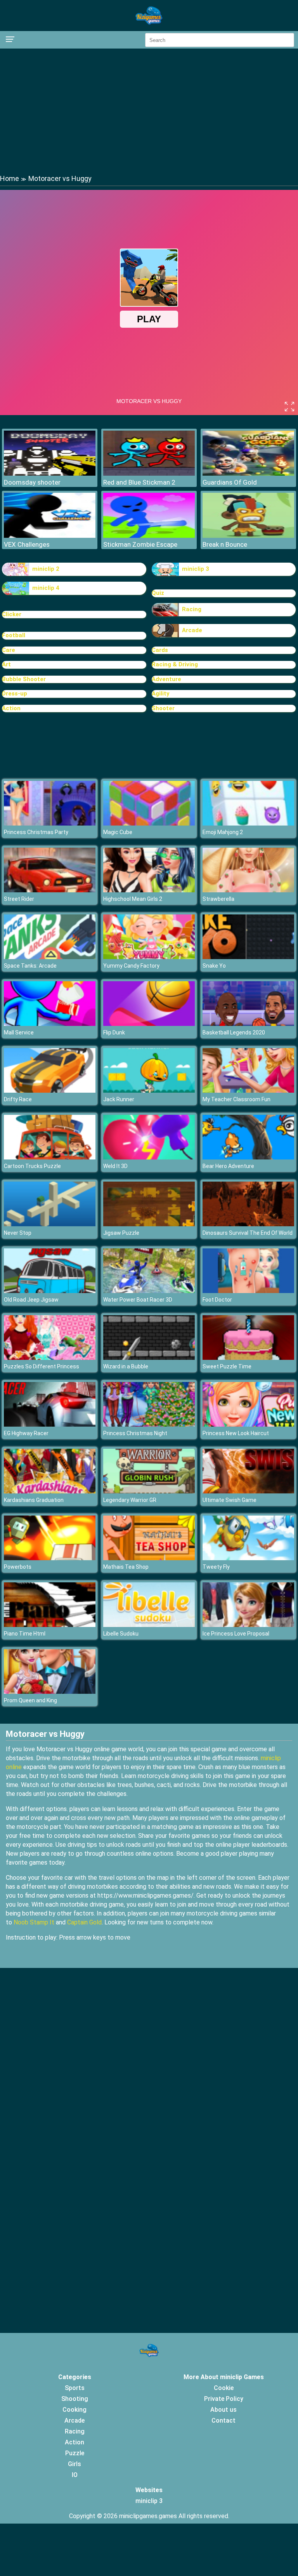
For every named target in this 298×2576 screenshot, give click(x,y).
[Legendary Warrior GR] (149, 1491)
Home (10, 178)
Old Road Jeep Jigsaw (31, 1300)
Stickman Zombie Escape (140, 544)
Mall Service (19, 1032)
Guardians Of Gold (230, 482)
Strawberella (218, 899)
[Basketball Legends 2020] (248, 1024)
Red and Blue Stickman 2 (139, 482)
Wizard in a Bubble (126, 1366)
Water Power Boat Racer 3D (138, 1300)
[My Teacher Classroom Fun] (248, 1091)
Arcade (192, 630)
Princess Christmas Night (135, 1433)
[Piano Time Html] (50, 1625)
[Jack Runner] (149, 1091)
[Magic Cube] (149, 823)
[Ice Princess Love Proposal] (248, 1625)
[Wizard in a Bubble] (149, 1358)
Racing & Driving (175, 664)
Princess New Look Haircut (236, 1433)
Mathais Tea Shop (126, 1567)
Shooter (163, 708)
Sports (75, 2388)
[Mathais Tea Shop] (149, 1558)
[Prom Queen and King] (50, 1692)
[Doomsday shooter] (50, 474)
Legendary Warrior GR (130, 1500)
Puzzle (75, 2453)
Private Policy (224, 2399)
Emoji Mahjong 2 (223, 832)
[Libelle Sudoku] (149, 1625)
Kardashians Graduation (34, 1500)
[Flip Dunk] (149, 1024)
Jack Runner (119, 1099)
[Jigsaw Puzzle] (149, 1224)
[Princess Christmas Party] (50, 823)
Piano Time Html (25, 1634)
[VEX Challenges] (50, 536)
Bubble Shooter (24, 679)
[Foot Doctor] (248, 1291)
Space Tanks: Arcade (30, 966)
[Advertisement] (149, 111)
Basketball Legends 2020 (234, 1032)
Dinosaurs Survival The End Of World (248, 1233)
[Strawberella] (248, 890)
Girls (74, 2464)
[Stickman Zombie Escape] (149, 536)
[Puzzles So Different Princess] (50, 1358)
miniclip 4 (46, 588)
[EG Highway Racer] (50, 1424)
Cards (160, 650)
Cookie (224, 2388)
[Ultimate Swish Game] (248, 1491)
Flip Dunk (114, 1032)
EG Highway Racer (26, 1433)
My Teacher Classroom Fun (236, 1099)
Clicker (12, 614)
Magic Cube (118, 832)
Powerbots (18, 1567)
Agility (161, 694)
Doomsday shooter (32, 482)
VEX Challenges (27, 544)
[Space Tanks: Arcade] (50, 957)
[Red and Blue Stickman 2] (149, 474)
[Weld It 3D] (149, 1157)
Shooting (75, 2399)
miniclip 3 (196, 569)
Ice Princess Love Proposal (236, 1634)
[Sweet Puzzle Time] (248, 1358)
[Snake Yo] (248, 957)
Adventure (166, 679)
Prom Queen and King (30, 1700)
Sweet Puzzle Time (227, 1366)
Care (9, 650)
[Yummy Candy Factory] (149, 957)
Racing (192, 609)
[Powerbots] (50, 1558)
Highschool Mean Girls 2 (133, 899)
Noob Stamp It (34, 1922)
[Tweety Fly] (248, 1558)
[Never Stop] (50, 1224)
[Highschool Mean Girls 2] (149, 890)
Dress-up (15, 694)
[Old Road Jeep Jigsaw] (50, 1291)
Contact (223, 2420)
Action (11, 708)
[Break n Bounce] (248, 536)
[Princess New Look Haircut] (248, 1424)
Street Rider (19, 899)
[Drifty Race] (50, 1091)
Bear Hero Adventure (228, 1166)
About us (223, 2410)
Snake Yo (214, 966)
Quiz (158, 593)
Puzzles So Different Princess (42, 1366)
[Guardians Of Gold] (248, 474)
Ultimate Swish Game (230, 1500)
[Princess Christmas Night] (149, 1424)
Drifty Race (18, 1099)
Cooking (74, 2410)
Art (6, 664)
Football (14, 635)
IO (75, 2475)
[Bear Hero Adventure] (248, 1157)
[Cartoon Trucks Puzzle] (50, 1157)
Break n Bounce (225, 544)
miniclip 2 (46, 569)
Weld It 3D (115, 1166)
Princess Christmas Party (36, 832)
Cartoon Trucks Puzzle (32, 1166)
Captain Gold (84, 1922)
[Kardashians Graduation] (50, 1491)
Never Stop (18, 1233)
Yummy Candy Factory (131, 966)
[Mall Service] (50, 1024)
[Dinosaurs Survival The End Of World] (248, 1224)
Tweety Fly (216, 1567)
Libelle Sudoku (121, 1634)
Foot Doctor (217, 1300)
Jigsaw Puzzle (121, 1233)
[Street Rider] (50, 890)
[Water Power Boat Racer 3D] (149, 1291)
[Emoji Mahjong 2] (248, 823)
